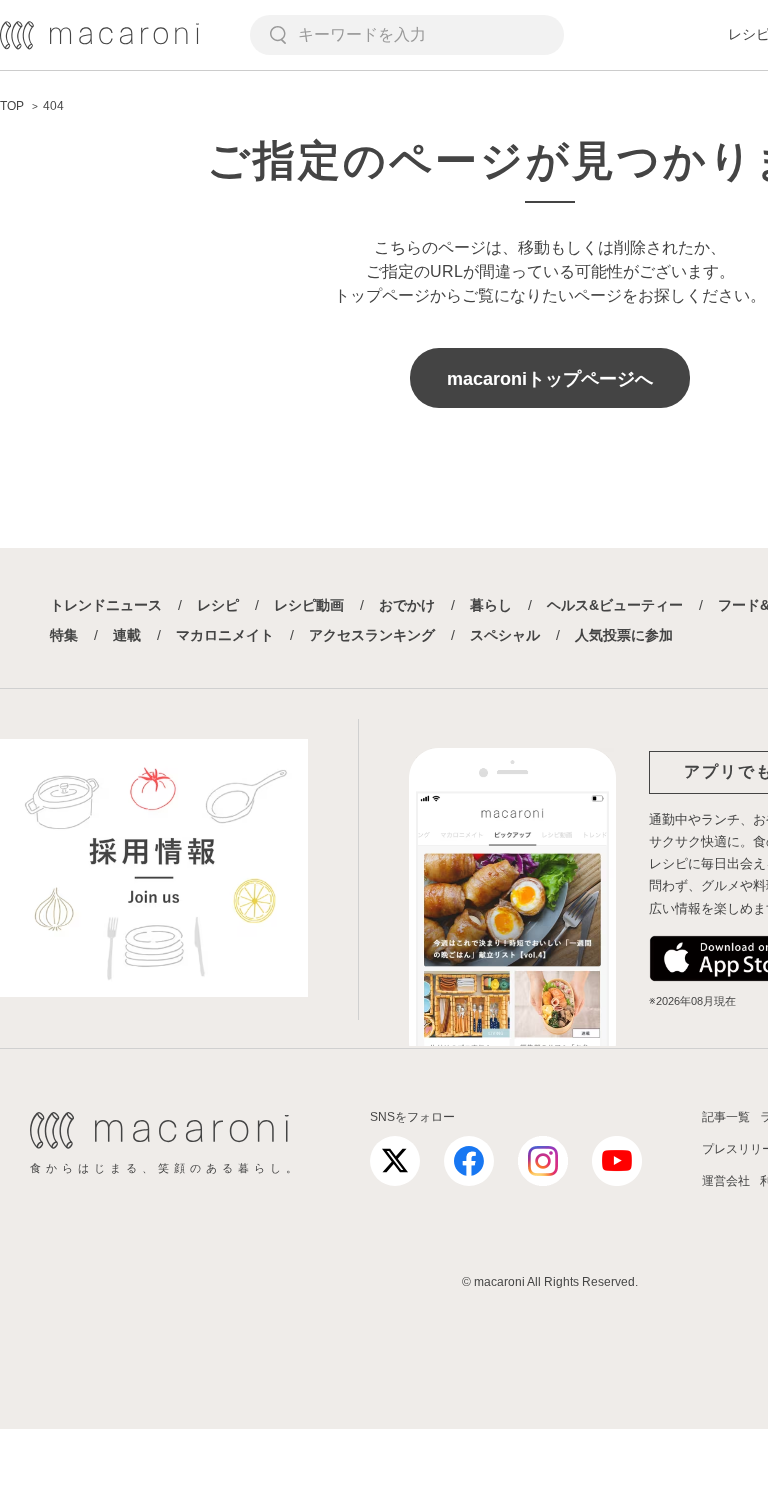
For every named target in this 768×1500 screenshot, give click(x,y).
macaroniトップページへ (550, 379)
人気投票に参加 (624, 635)
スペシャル (505, 635)
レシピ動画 (309, 605)
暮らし (491, 605)
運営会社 (726, 1181)
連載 (127, 635)
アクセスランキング (372, 635)
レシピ (218, 605)
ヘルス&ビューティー (615, 605)
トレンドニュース (106, 605)
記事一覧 (726, 1117)
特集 (64, 635)
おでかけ (407, 605)
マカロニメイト (225, 635)
